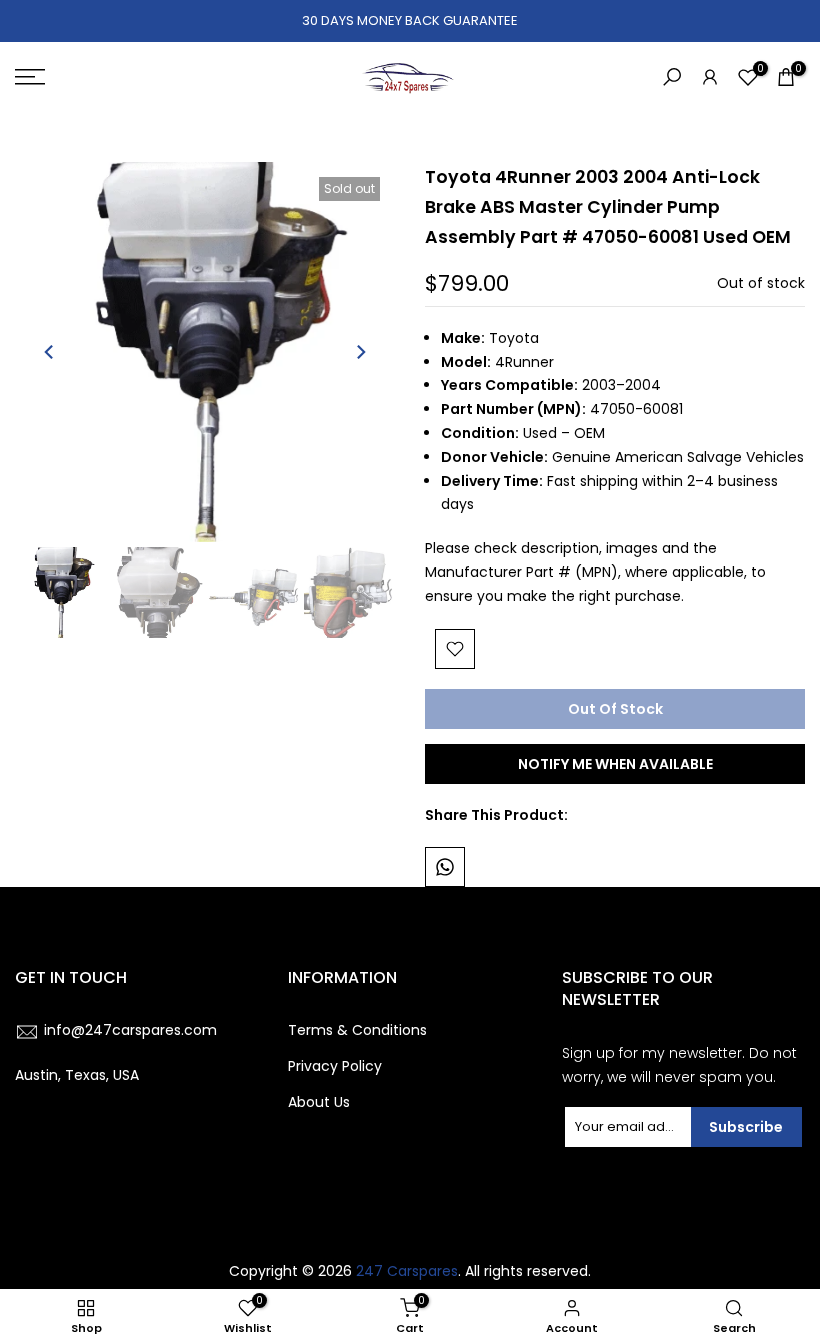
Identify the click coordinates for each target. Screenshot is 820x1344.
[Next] (360, 352)
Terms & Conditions (357, 1030)
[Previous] (50, 352)
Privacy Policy (335, 1066)
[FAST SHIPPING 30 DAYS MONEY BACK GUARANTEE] (410, 21)
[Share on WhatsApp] (445, 867)
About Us (319, 1102)
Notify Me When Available (615, 764)
